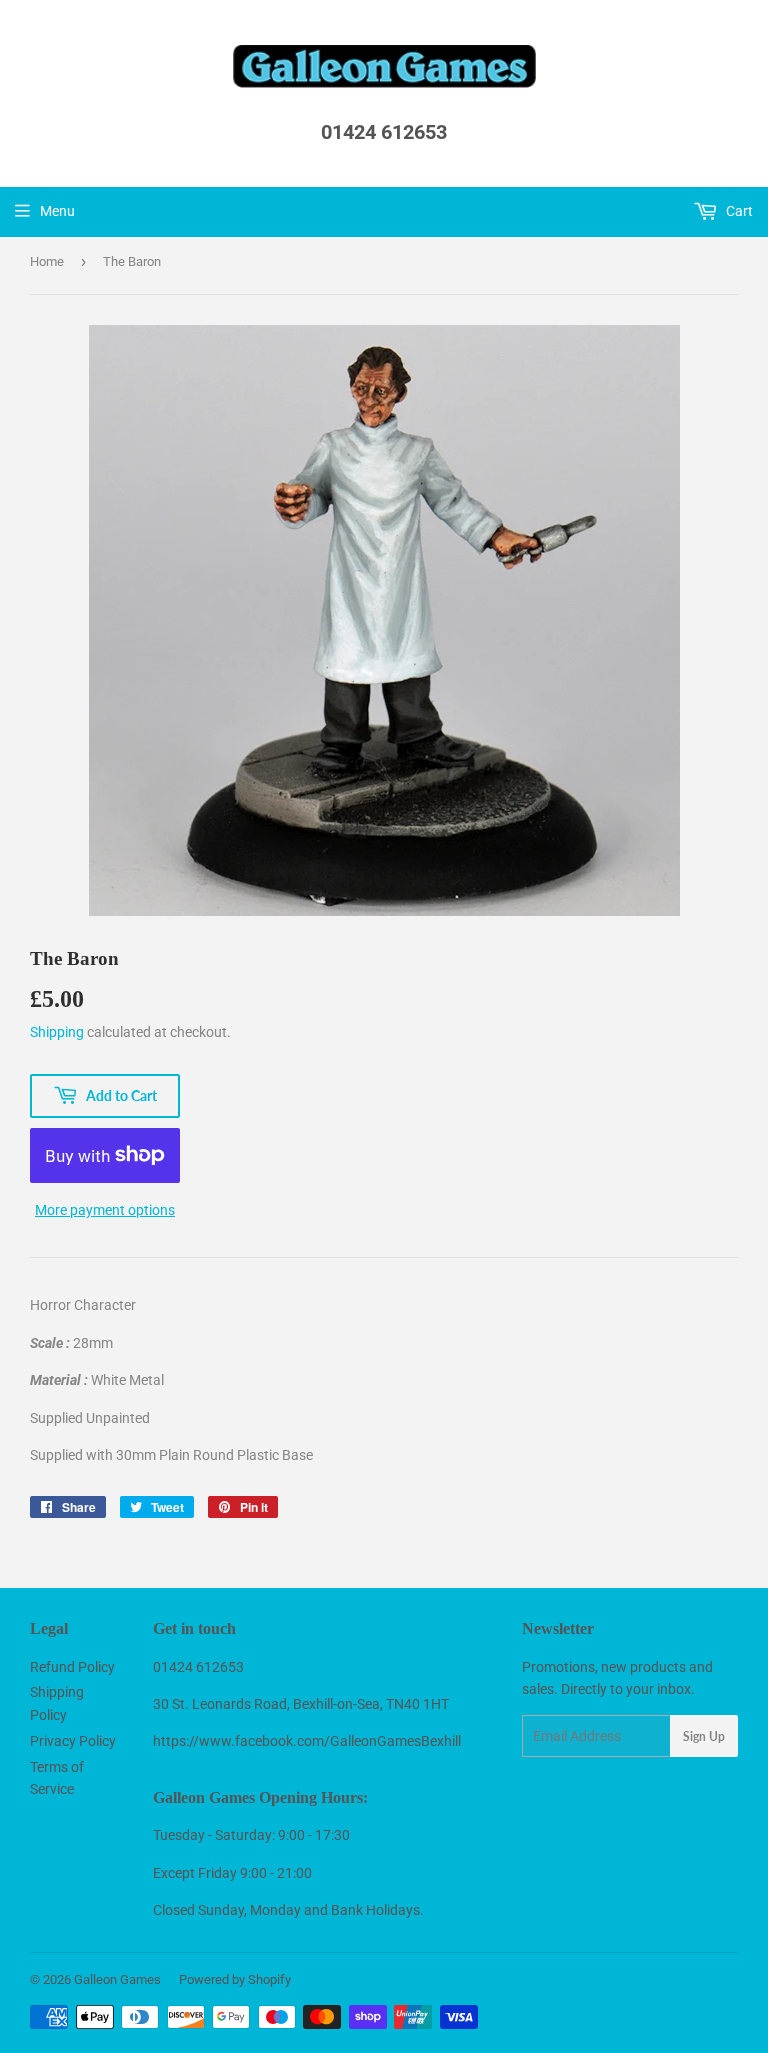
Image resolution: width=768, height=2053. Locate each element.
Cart (738, 211)
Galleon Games (117, 1979)
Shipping (57, 1032)
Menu (57, 211)
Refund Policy (72, 1667)
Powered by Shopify (235, 1979)
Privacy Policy (73, 1741)
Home (47, 261)
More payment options (105, 1210)
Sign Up (704, 1736)
